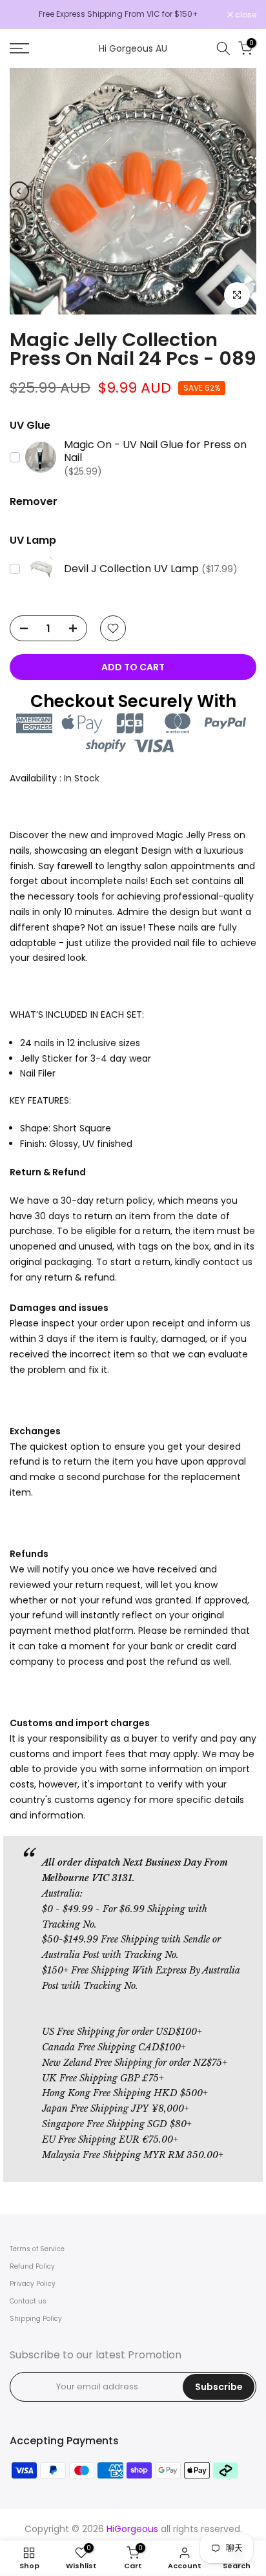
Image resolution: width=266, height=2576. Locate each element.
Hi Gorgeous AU (133, 48)
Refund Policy (32, 2266)
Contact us (28, 2301)
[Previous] (19, 191)
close (245, 15)
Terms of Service (37, 2249)
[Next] (247, 191)
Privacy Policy (33, 2284)
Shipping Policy (36, 2319)
